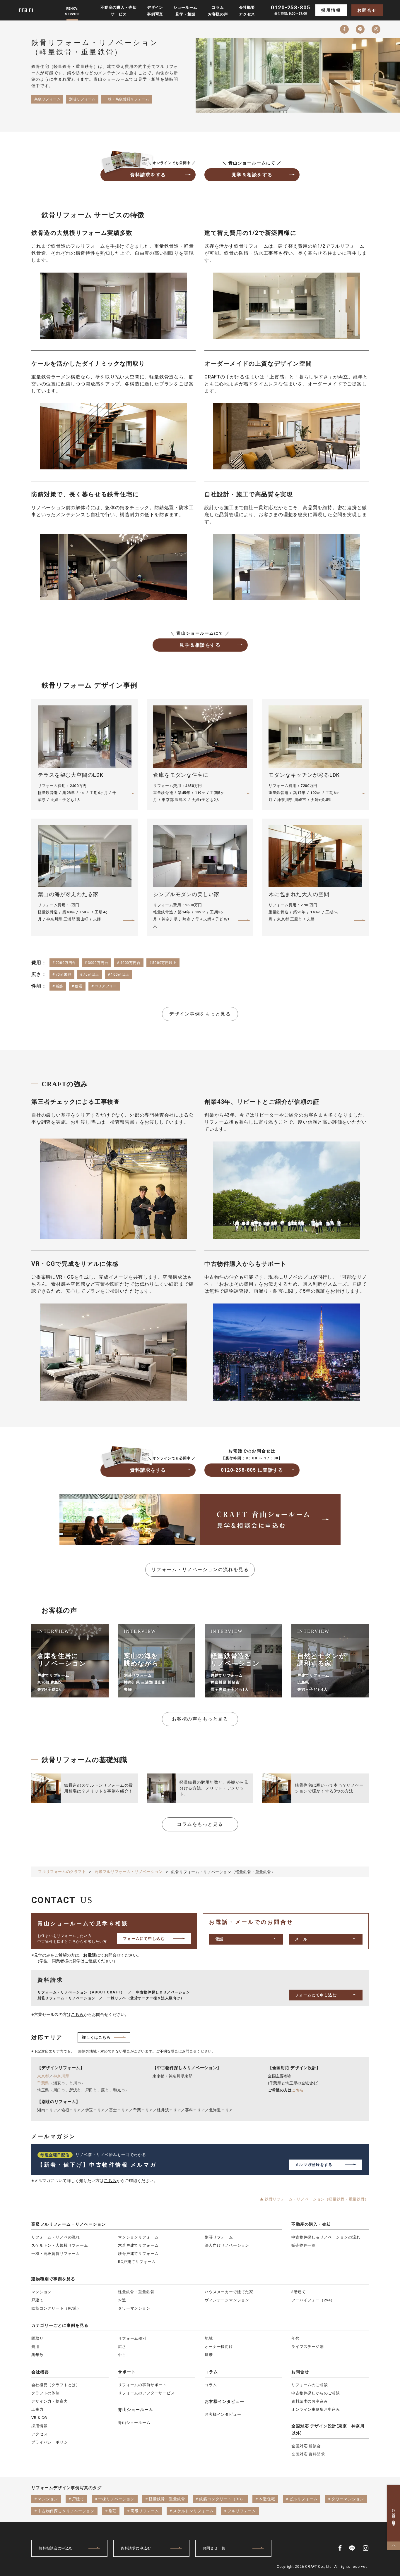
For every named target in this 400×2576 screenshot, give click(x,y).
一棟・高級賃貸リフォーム (56, 2254)
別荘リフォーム (219, 2237)
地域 (209, 2338)
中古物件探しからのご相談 (316, 2393)
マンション (41, 2292)
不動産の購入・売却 (311, 2224)
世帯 (209, 2355)
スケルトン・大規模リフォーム (60, 2245)
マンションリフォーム (138, 2237)
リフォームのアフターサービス (146, 2393)
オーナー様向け (219, 2347)
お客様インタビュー (224, 2401)
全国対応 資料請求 (308, 2454)
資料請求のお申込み (310, 2401)
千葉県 (43, 2083)
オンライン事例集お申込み (316, 2409)
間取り (37, 2338)
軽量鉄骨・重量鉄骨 (136, 2292)
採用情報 (331, 10)
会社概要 (40, 2372)
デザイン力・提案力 (50, 2401)
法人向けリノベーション (227, 2245)
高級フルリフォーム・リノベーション (69, 2224)
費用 (35, 2347)
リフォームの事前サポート (142, 2385)
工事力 (37, 2409)
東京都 (43, 2076)
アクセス (39, 2434)
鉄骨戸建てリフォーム (138, 2254)
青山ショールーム (136, 2410)
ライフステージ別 (308, 2347)
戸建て (37, 2300)
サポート (127, 2372)
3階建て (299, 2292)
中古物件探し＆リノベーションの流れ (326, 2237)
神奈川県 (61, 2076)
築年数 (37, 2355)
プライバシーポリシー (52, 2442)
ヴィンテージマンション (227, 2300)
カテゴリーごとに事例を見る (60, 2325)
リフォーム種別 (132, 2338)
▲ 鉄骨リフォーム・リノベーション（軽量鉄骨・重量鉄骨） (314, 2199)
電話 (219, 1939)
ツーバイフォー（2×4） (313, 2300)
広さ (122, 2347)
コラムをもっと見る (200, 1824)
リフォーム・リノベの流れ (56, 2237)
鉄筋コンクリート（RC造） (56, 2308)
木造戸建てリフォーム (138, 2245)
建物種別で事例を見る (53, 2279)
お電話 (90, 1955)
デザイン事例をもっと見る (200, 1014)
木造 (122, 2300)
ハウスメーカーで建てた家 (229, 2292)
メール (301, 1939)
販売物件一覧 (304, 2245)
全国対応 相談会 (306, 2446)
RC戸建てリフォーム (137, 2262)
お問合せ (367, 10)
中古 (122, 2355)
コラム (211, 2372)
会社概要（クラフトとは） (56, 2385)
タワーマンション (134, 2308)
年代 (295, 2338)
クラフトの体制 (46, 2393)
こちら (77, 2014)
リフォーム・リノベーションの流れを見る (200, 1569)
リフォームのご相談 (310, 2385)
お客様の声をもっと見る (200, 1719)
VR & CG (39, 2418)
